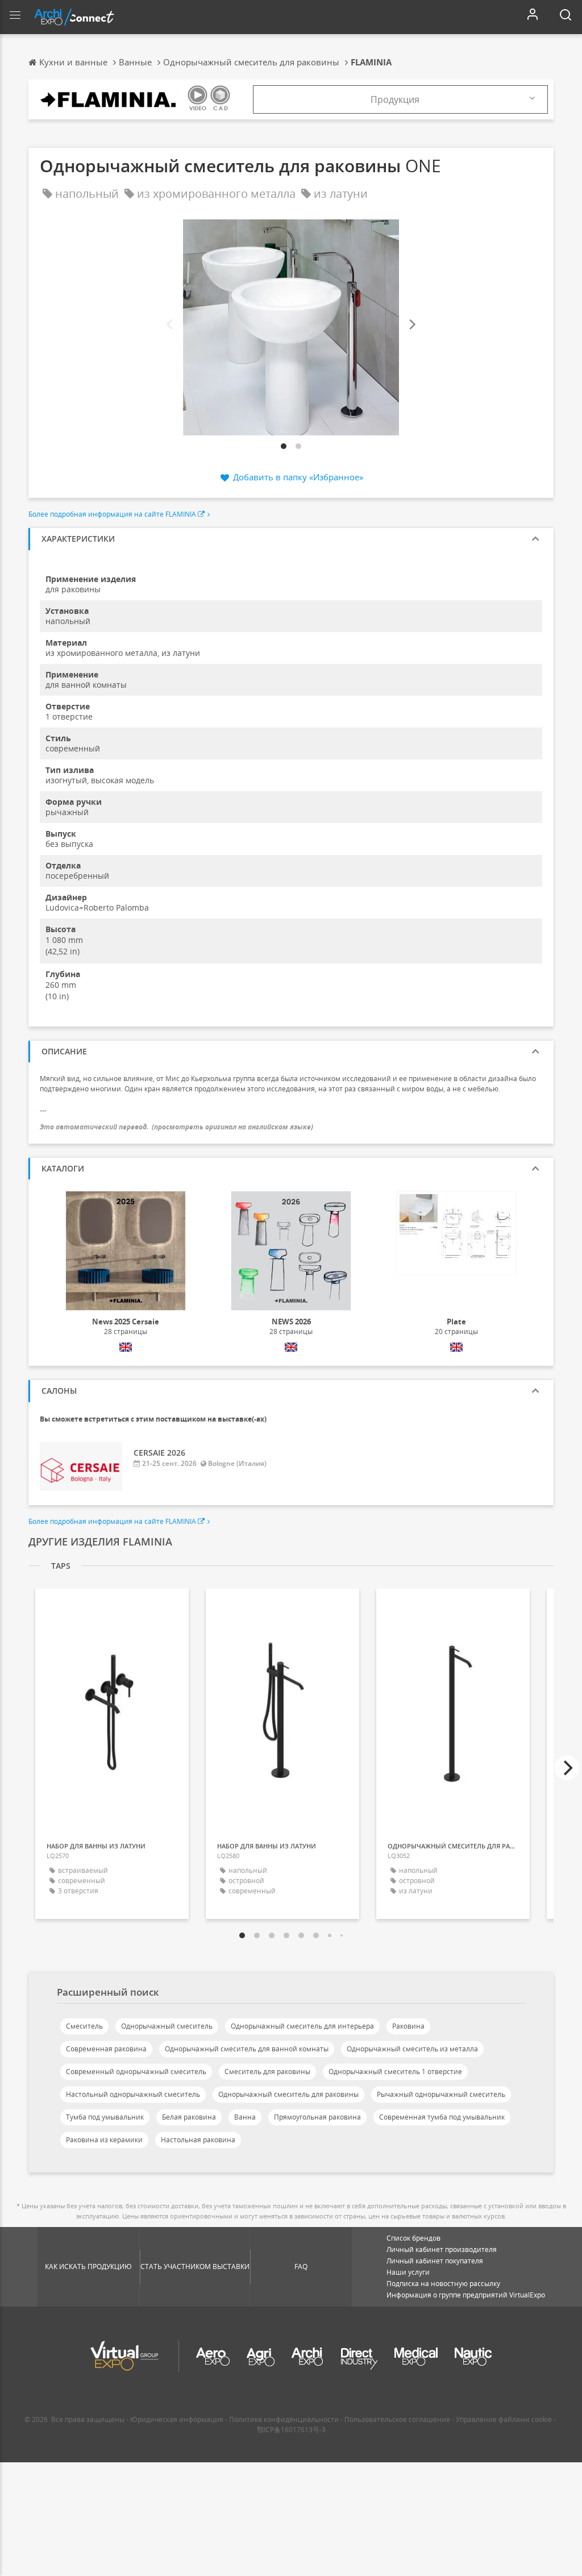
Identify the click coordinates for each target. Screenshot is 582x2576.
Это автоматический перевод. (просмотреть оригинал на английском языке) (176, 1127)
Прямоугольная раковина (317, 2117)
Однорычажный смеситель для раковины (288, 2094)
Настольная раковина (198, 2140)
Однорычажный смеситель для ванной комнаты (247, 2049)
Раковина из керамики (104, 2140)
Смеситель (84, 2026)
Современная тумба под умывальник (442, 2117)
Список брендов (413, 2238)
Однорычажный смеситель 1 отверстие (395, 2072)
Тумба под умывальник (105, 2117)
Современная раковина (106, 2049)
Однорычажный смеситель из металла (412, 2049)
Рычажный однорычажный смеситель (441, 2094)
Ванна (245, 2117)
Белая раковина (189, 2117)
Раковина (408, 2026)
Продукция (395, 99)
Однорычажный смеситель (167, 2026)
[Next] (411, 325)
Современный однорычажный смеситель (136, 2072)
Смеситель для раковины (267, 2072)
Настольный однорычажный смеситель (133, 2094)
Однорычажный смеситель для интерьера (302, 2026)
